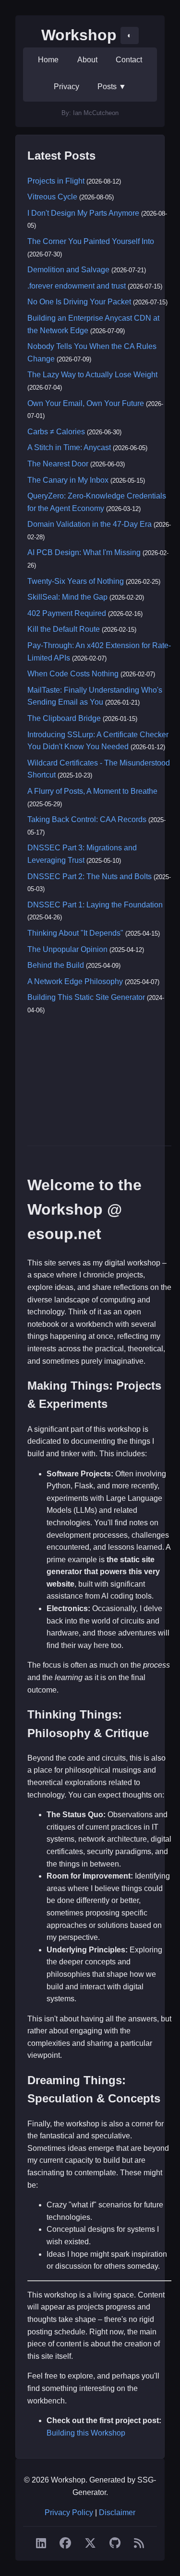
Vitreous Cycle (52, 197)
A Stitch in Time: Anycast (69, 447)
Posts (112, 87)
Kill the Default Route (64, 629)
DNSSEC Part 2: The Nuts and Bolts (90, 876)
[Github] (115, 2543)
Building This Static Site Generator (86, 997)
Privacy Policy (69, 2512)
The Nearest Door (58, 464)
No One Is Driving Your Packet (79, 302)
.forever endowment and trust (77, 286)
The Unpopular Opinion (67, 949)
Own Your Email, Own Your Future (86, 403)
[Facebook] (65, 2543)
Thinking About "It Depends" (75, 933)
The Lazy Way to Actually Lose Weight (92, 375)
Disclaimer (117, 2512)
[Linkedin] (41, 2543)
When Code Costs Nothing (73, 674)
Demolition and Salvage (68, 270)
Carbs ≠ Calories (56, 432)
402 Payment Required (67, 613)
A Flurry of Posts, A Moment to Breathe (92, 791)
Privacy (66, 87)
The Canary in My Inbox (68, 480)
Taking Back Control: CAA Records (87, 819)
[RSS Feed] (139, 2543)
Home (48, 60)
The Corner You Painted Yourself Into (91, 241)
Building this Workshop (86, 2433)
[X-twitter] (90, 2543)
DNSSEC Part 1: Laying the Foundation (95, 905)
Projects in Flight (56, 181)
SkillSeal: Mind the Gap (67, 597)
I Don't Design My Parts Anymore (83, 213)
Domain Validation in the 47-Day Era (90, 524)
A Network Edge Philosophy (75, 981)
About (87, 60)
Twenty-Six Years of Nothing (76, 581)
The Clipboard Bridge (64, 718)
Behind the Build (56, 965)
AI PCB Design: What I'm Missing (84, 552)
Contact (129, 60)
